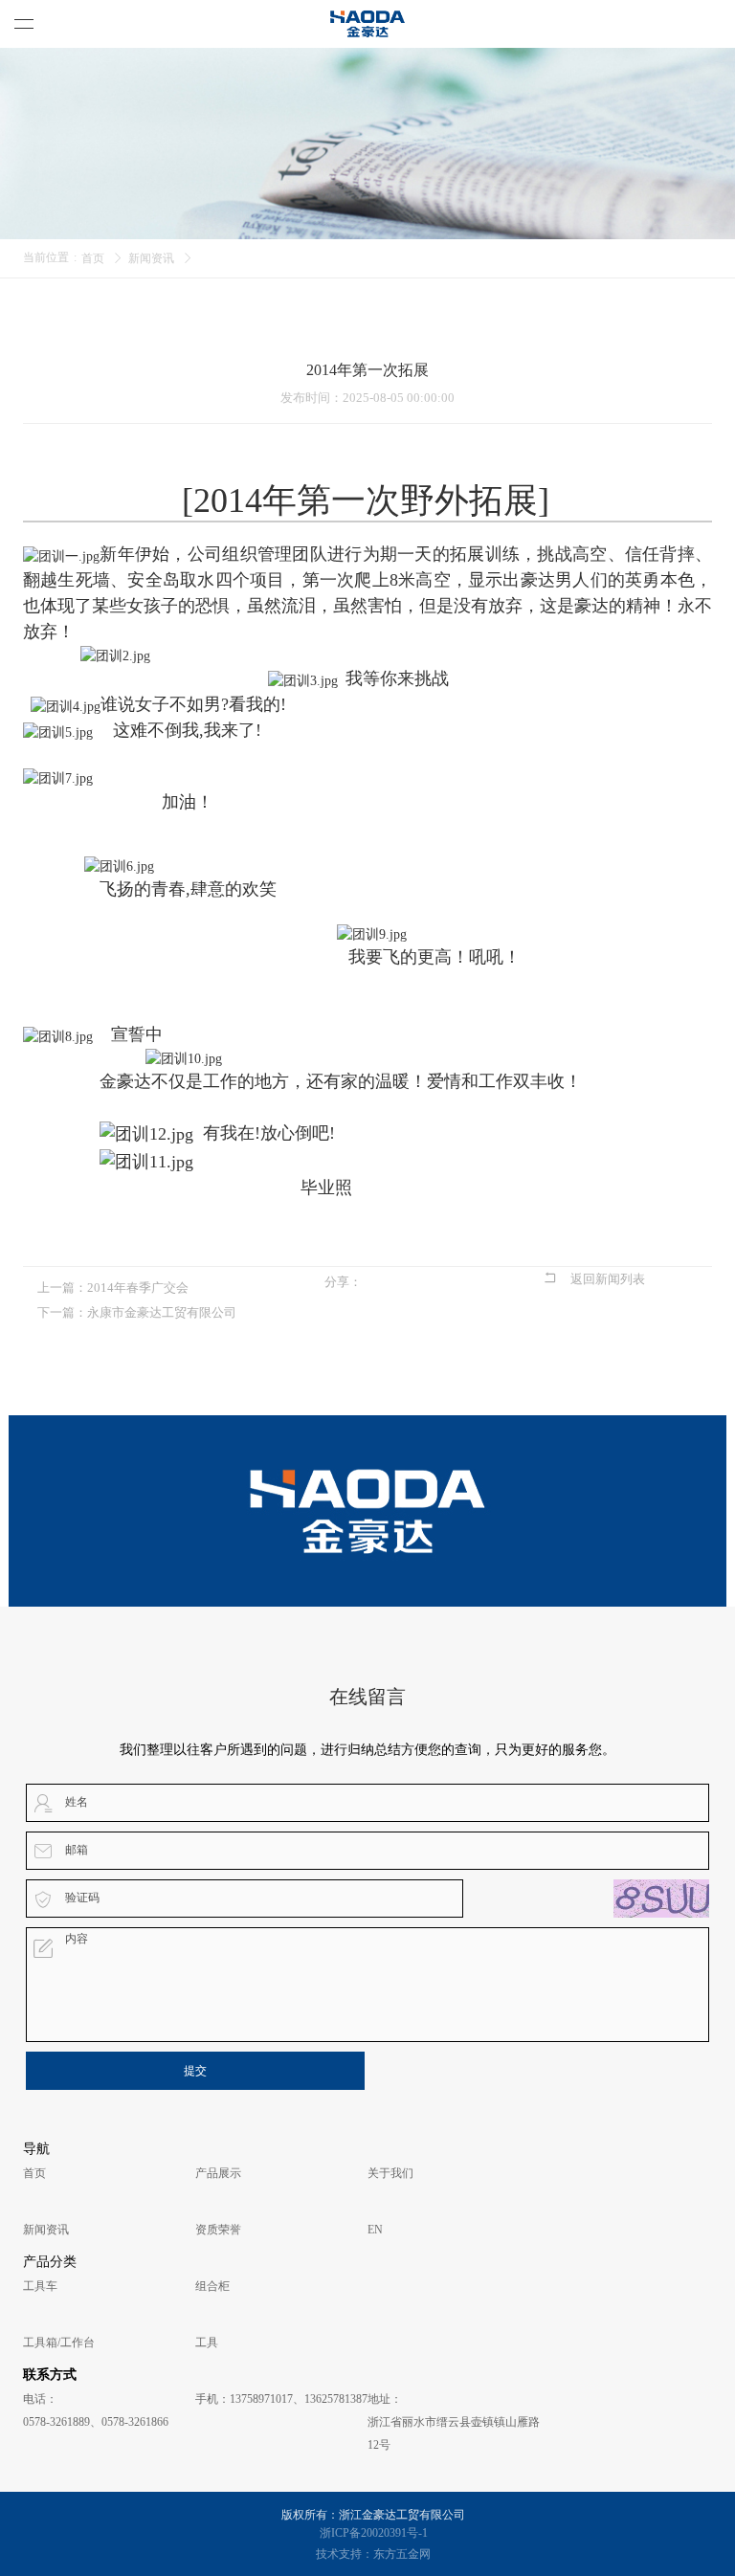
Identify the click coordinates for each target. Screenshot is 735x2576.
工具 (207, 2343)
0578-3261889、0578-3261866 (96, 2422)
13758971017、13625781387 (299, 2399)
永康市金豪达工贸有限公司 (162, 1312)
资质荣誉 (218, 2230)
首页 (93, 258)
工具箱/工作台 (59, 2343)
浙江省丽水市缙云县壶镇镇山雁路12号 (454, 2433)
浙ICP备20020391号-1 (374, 2533)
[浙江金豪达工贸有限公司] (367, 24)
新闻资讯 (151, 258)
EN (375, 2230)
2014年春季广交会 (138, 1288)
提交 (195, 2071)
